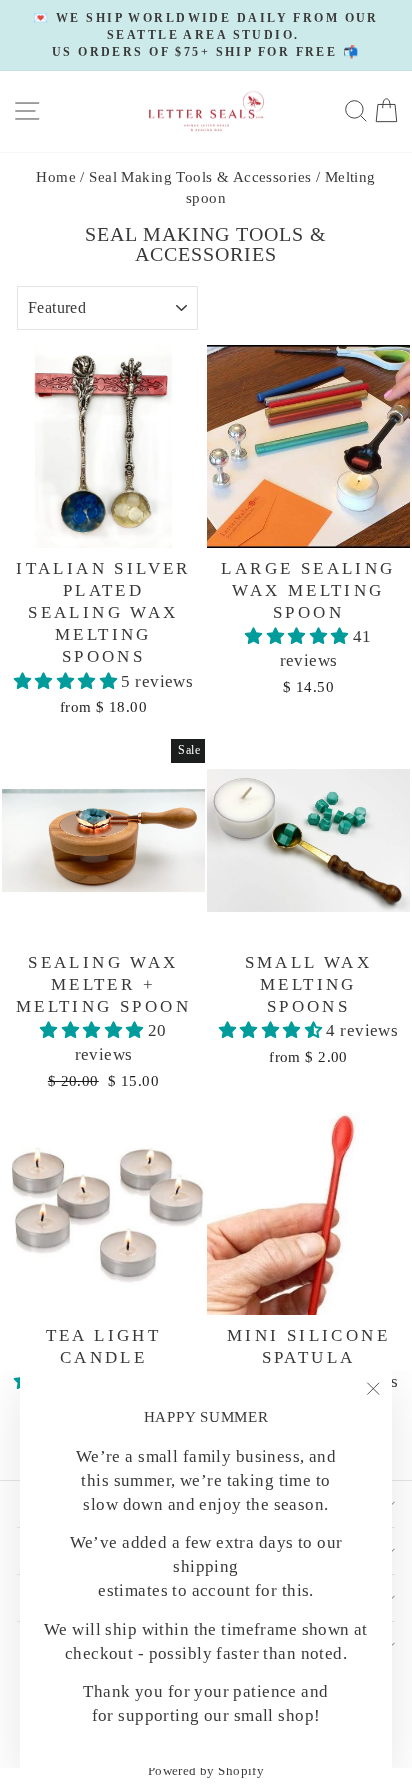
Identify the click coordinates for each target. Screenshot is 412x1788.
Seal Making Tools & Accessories (200, 177)
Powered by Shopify (206, 1770)
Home (56, 177)
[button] (68, 681)
